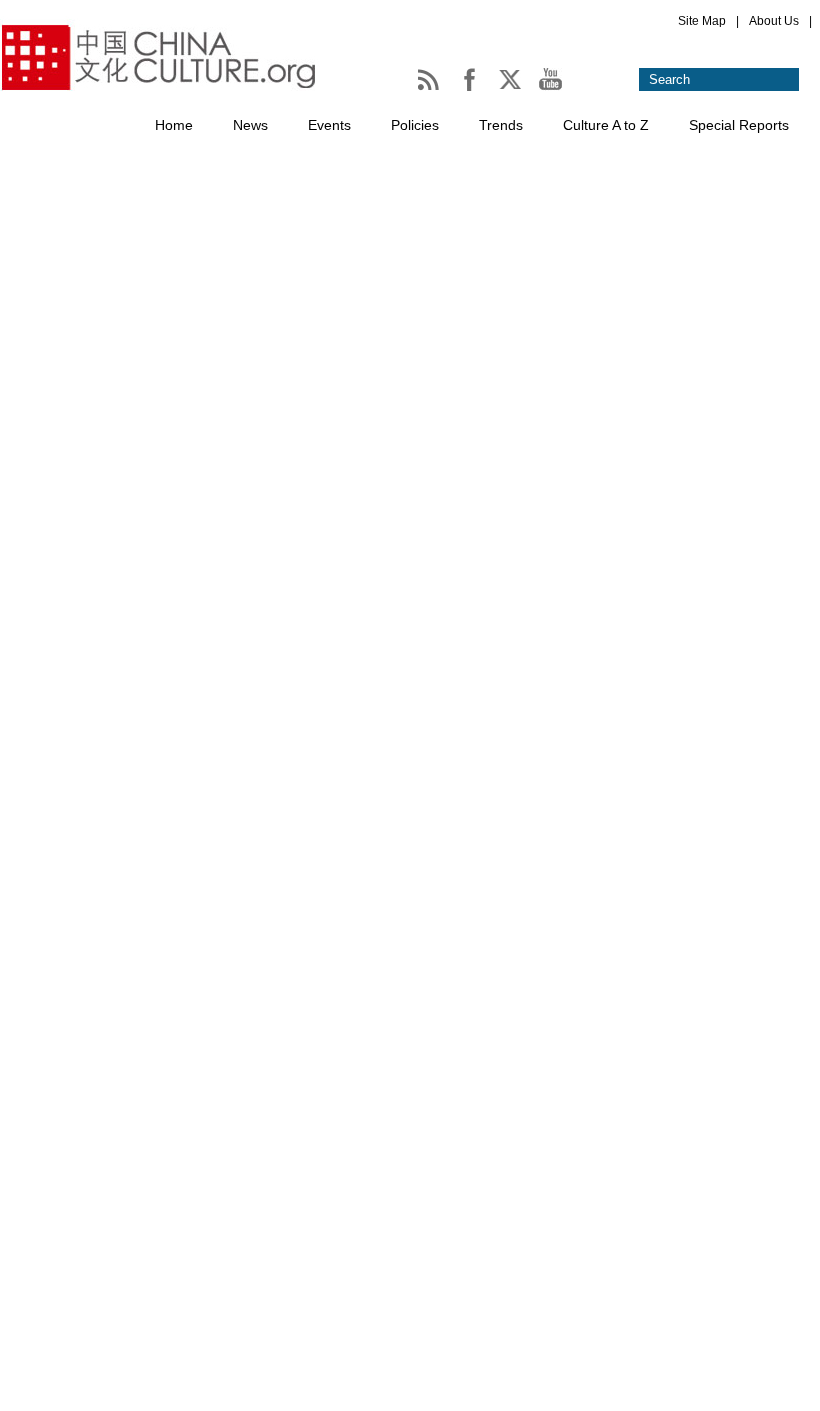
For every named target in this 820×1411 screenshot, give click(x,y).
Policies (415, 125)
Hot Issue (377, 582)
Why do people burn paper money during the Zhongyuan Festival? (436, 802)
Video (19, 1246)
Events (329, 125)
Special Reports (739, 125)
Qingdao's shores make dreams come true (351, 1026)
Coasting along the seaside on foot (329, 1138)
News (250, 125)
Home (174, 125)
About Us (774, 21)
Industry (231, 787)
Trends (501, 125)
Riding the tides (262, 914)
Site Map (702, 21)
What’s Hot (37, 547)
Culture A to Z (606, 125)
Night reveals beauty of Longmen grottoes (482, 616)
